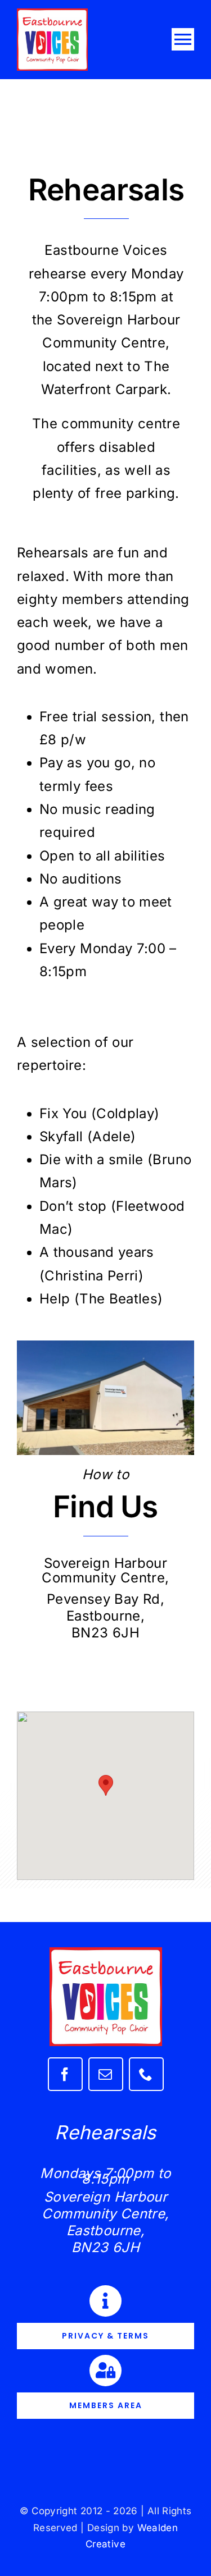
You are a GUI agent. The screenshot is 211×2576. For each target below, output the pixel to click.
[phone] (146, 2074)
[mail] (106, 2074)
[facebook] (65, 2074)
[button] (106, 1785)
